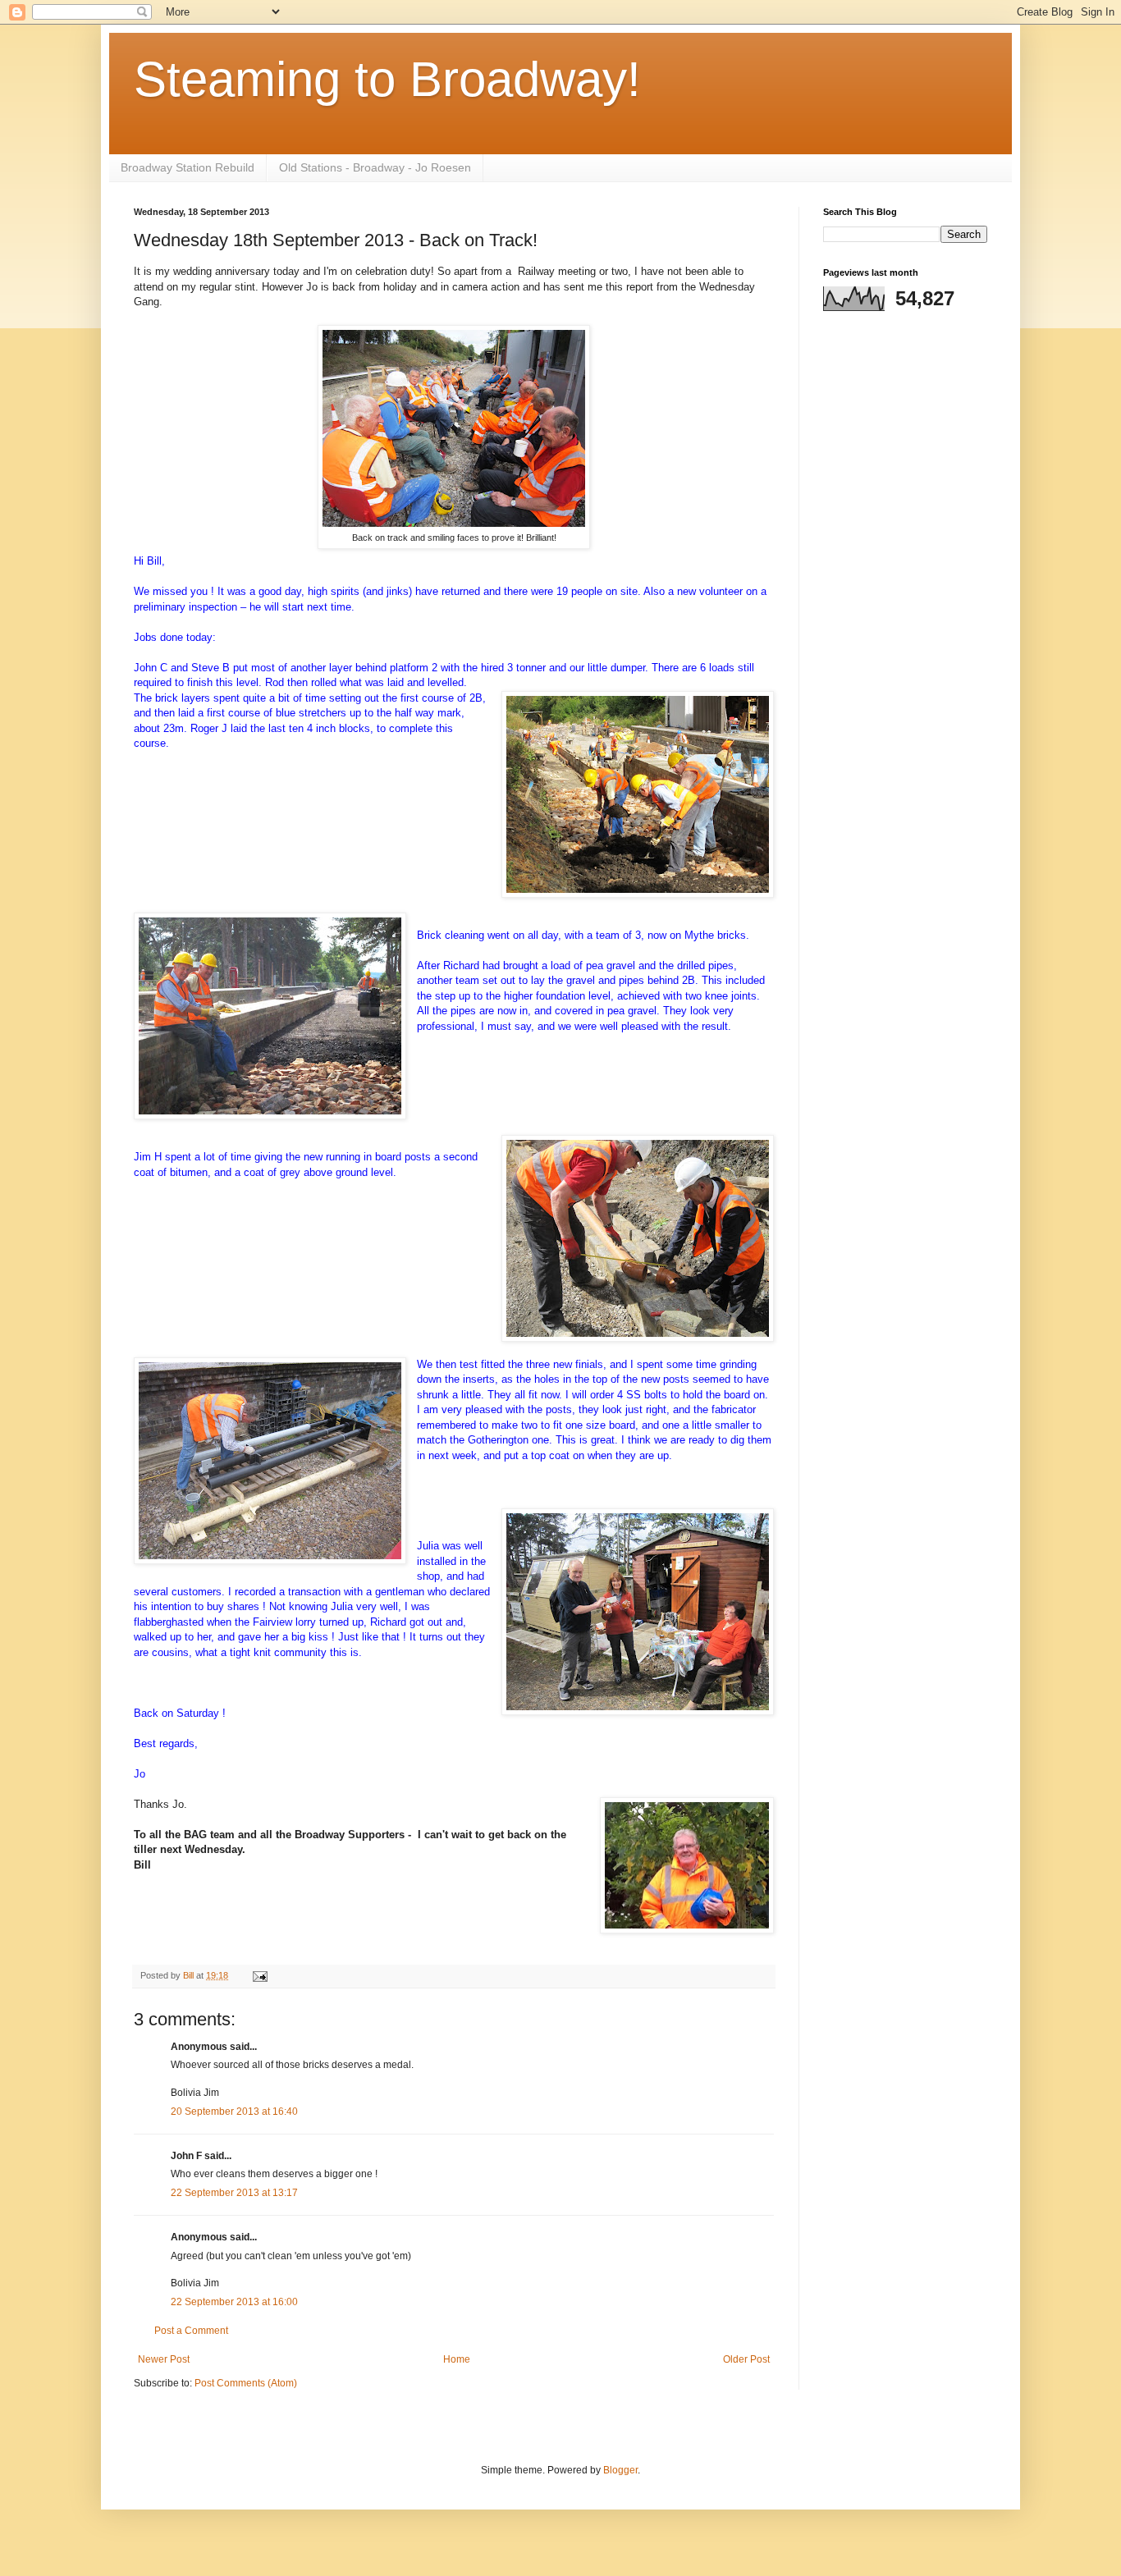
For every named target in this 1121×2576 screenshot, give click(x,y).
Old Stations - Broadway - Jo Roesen (375, 167)
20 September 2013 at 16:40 (234, 2112)
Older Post (746, 2359)
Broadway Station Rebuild (188, 167)
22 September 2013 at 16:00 (234, 2302)
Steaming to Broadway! (387, 79)
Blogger (620, 2470)
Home (457, 2359)
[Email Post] (259, 1975)
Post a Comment (191, 2331)
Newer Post (164, 2359)
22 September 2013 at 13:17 (234, 2193)
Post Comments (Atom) (246, 2383)
